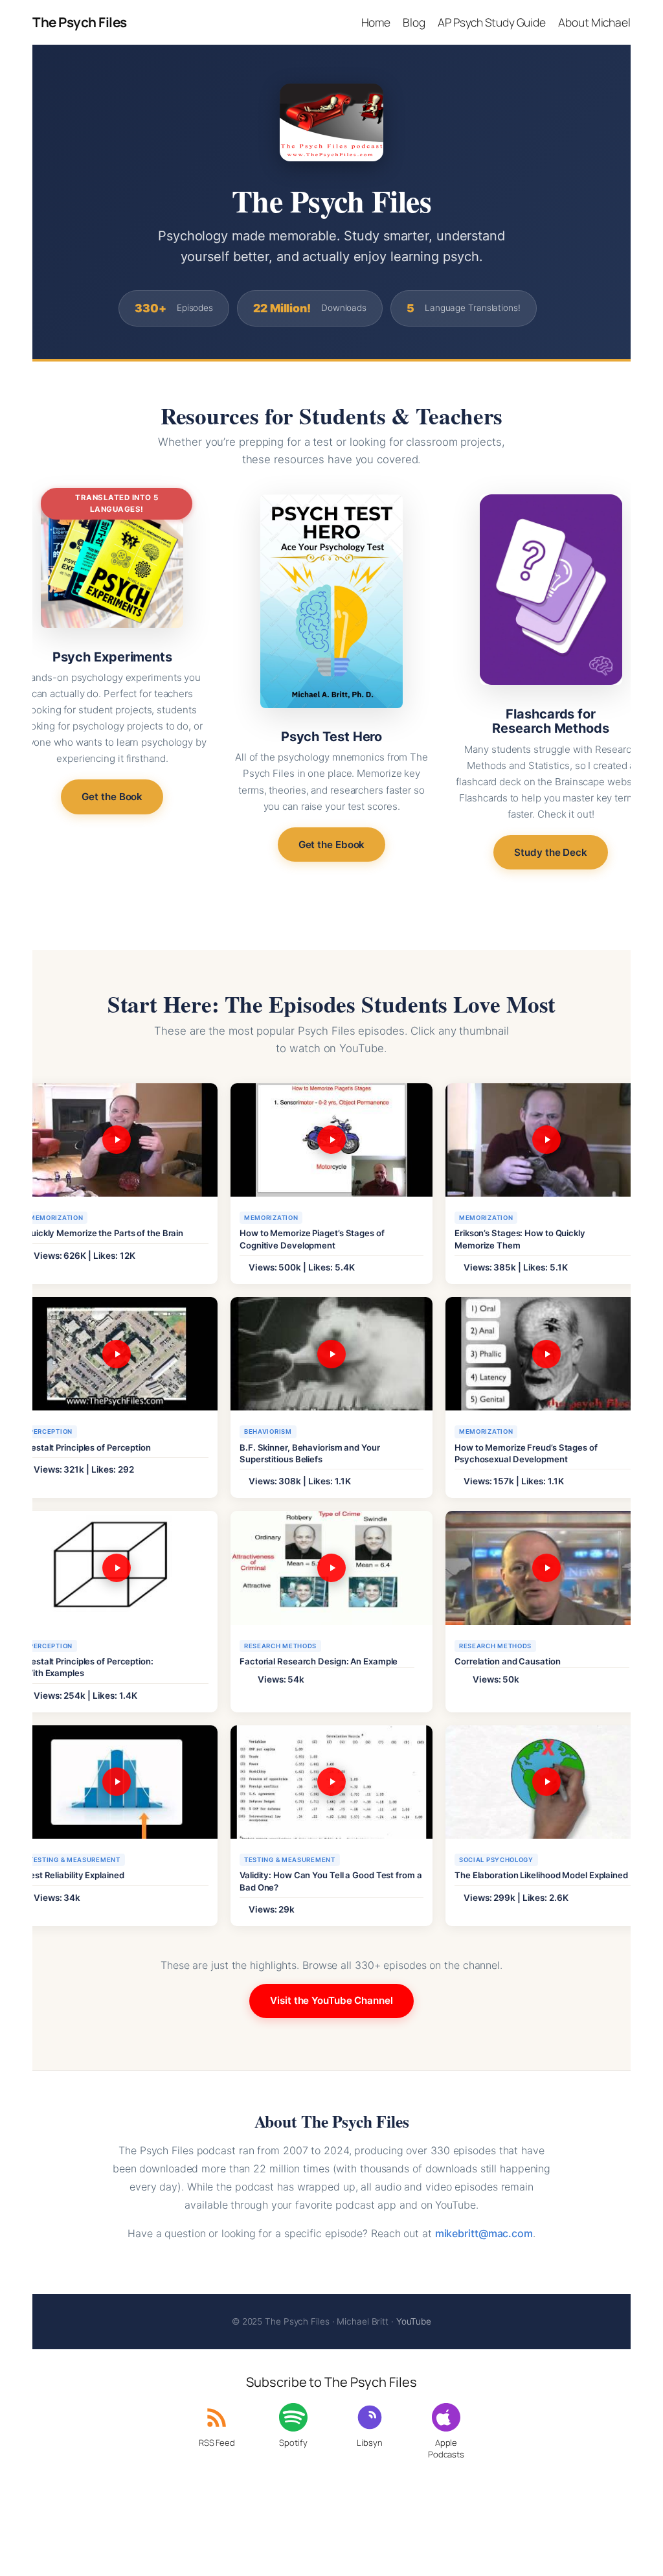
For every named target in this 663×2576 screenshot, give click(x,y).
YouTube (414, 2321)
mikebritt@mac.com (484, 2233)
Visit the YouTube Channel (331, 2000)
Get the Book (112, 797)
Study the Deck (551, 852)
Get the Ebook (332, 845)
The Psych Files (80, 22)
